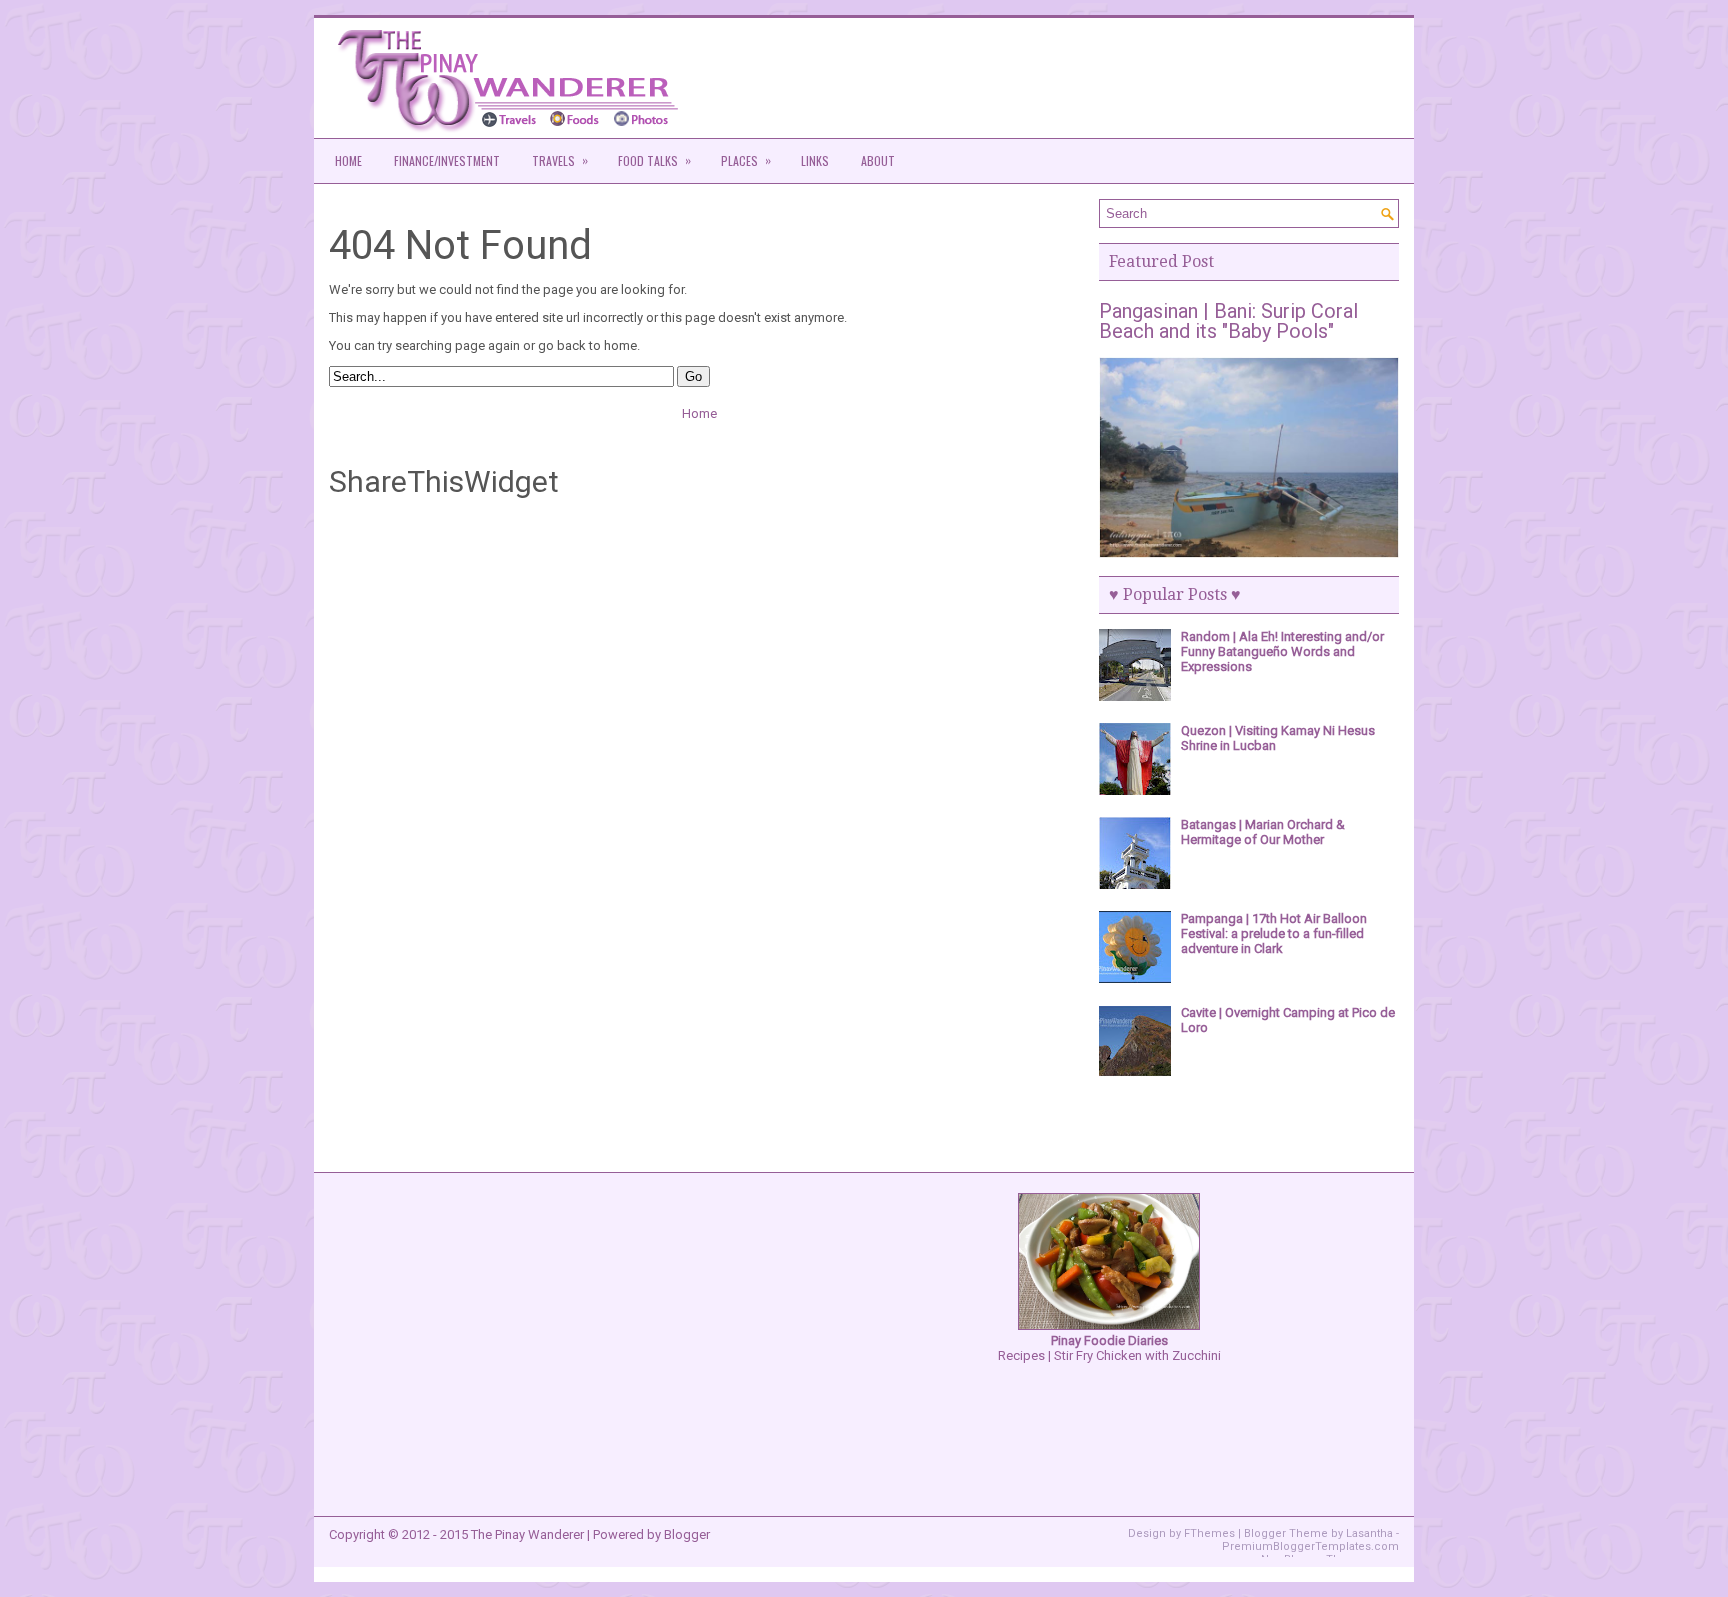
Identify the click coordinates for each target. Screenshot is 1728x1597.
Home (348, 160)
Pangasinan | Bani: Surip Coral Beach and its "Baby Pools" (1228, 321)
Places (746, 160)
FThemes (1209, 1533)
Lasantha (1369, 1533)
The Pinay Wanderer (527, 1534)
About (878, 160)
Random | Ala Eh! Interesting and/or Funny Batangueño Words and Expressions (1282, 651)
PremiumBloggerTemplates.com (1310, 1546)
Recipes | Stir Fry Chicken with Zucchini (1109, 1348)
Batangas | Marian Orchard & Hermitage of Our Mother (1263, 832)
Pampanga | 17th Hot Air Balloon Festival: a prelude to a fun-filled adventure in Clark (1274, 933)
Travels (560, 160)
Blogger (687, 1534)
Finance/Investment (447, 160)
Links (815, 160)
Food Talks (654, 160)
